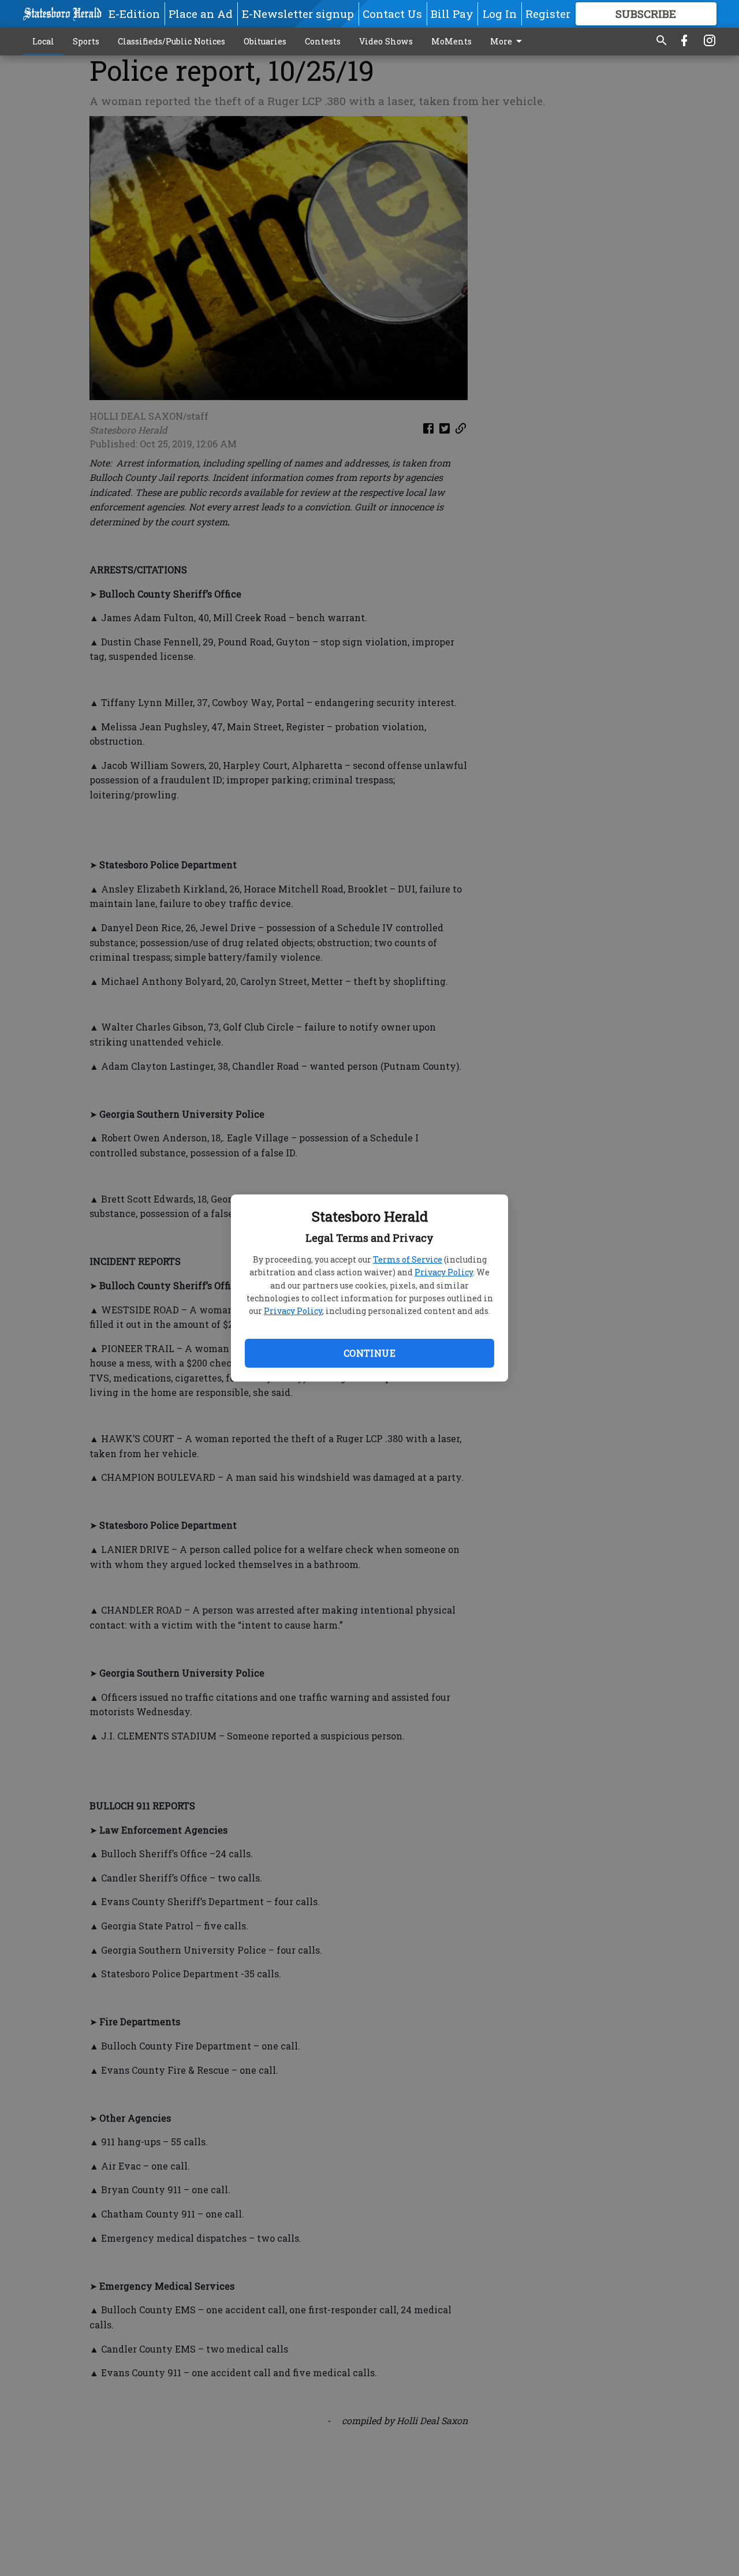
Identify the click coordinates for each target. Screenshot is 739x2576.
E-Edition (134, 14)
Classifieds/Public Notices (171, 41)
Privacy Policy (444, 1272)
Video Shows (386, 41)
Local (43, 41)
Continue (369, 1353)
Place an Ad (201, 14)
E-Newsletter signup (298, 14)
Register (548, 14)
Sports (86, 41)
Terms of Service (408, 1259)
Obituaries (265, 41)
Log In (500, 14)
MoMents (451, 41)
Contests (323, 41)
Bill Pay (452, 14)
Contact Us (392, 14)
